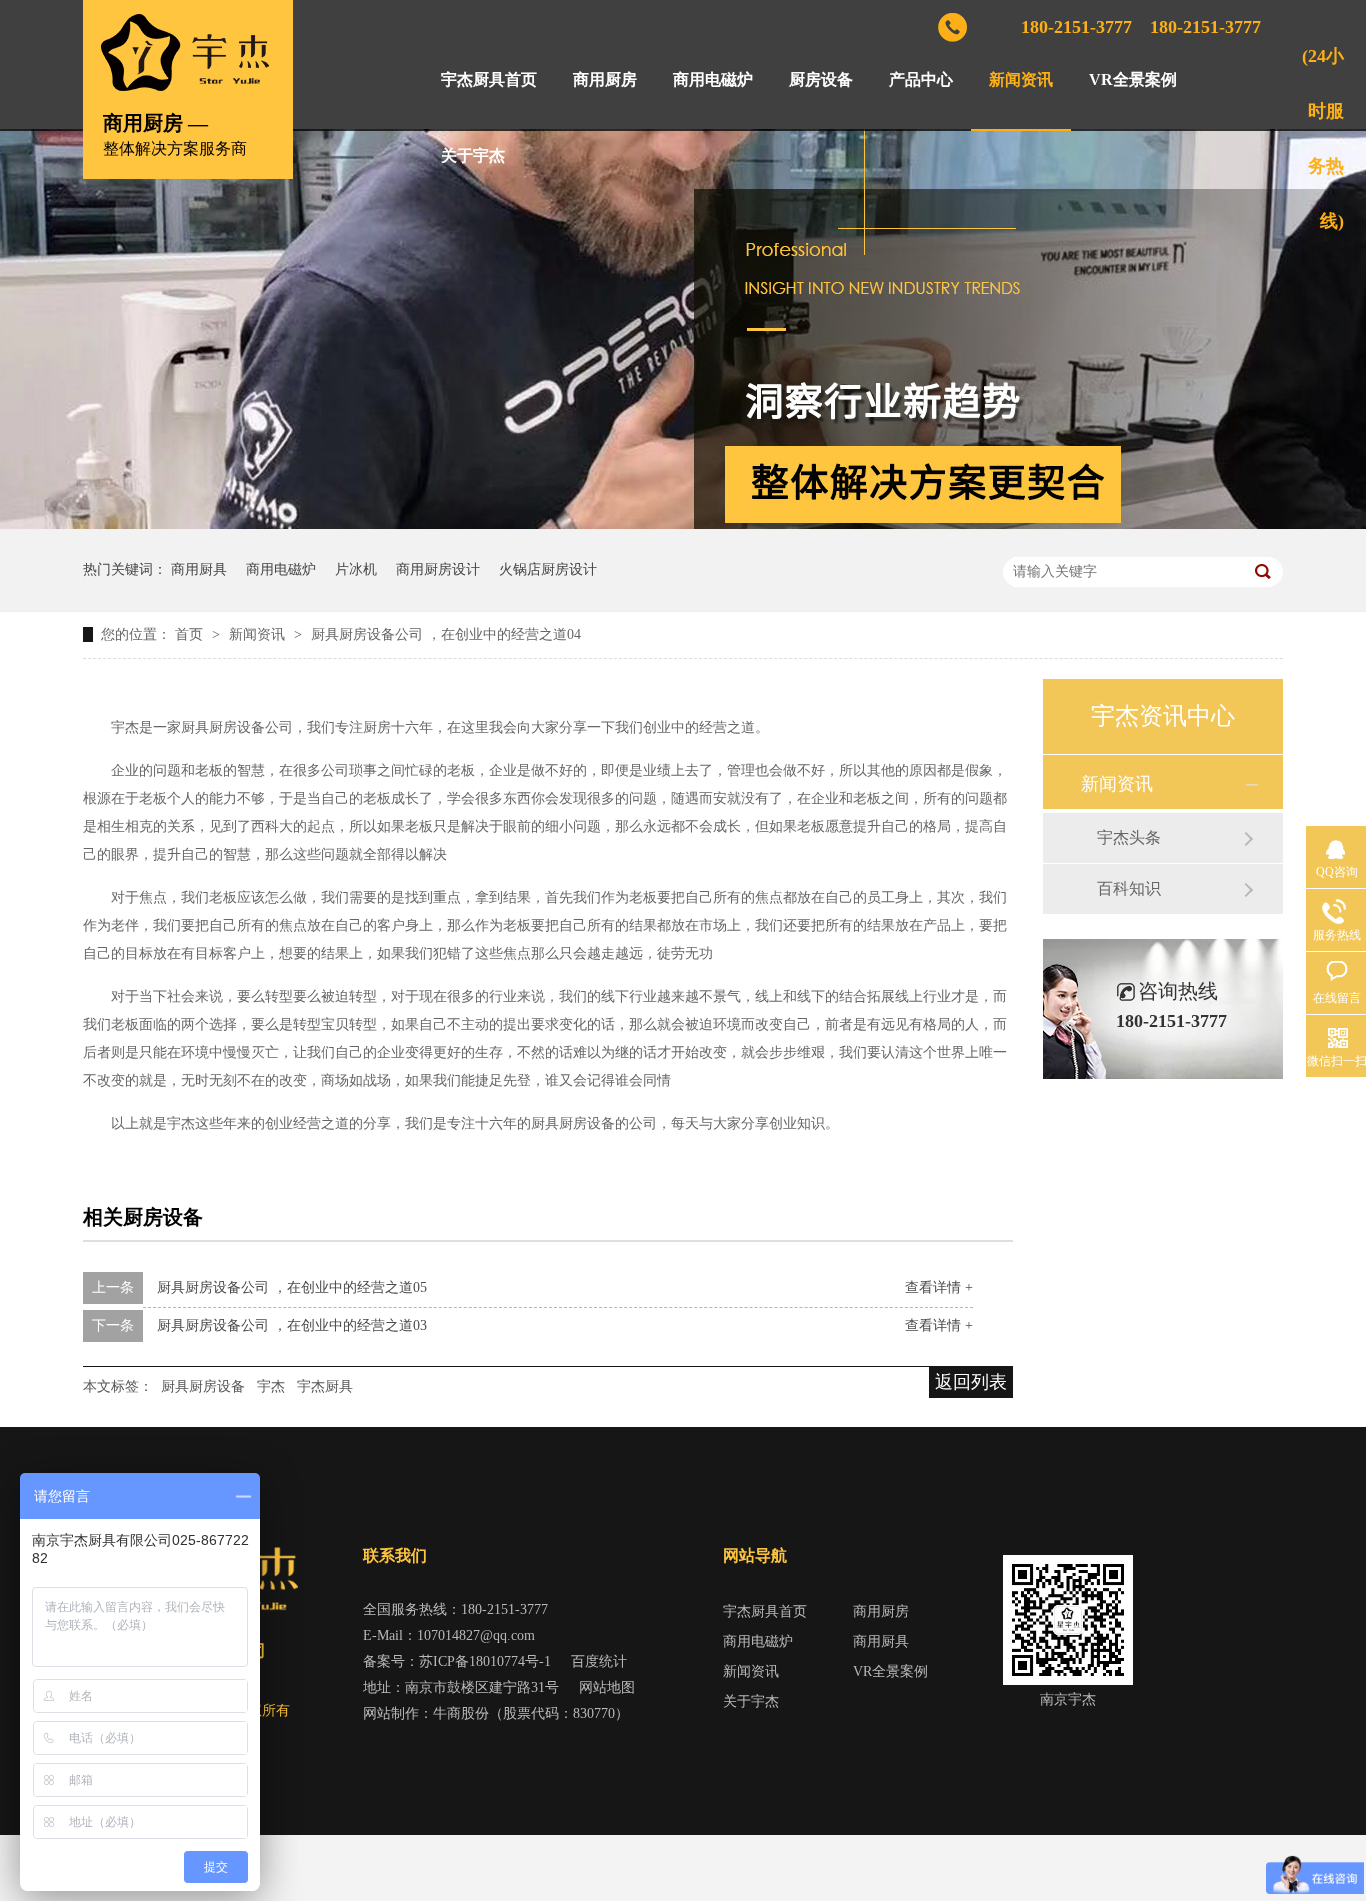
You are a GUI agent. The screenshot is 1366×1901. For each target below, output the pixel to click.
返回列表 (971, 1382)
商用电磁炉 (713, 79)
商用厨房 (605, 79)
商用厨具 (199, 569)
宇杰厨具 (325, 1386)
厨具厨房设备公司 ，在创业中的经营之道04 (446, 634)
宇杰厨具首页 (489, 79)
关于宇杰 (473, 155)
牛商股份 (461, 1713)
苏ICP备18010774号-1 (485, 1661)
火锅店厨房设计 (548, 569)
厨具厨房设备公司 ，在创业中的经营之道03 (292, 1325)
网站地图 (607, 1687)
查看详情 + (939, 1287)
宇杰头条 (1129, 837)
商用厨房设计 (438, 569)
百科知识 (1129, 888)
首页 (191, 634)
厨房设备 (821, 79)
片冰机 (356, 569)
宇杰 (271, 1386)
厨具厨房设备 (203, 1386)
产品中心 (921, 79)
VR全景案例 (1133, 79)
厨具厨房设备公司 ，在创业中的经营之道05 (292, 1287)
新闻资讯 (1021, 79)
